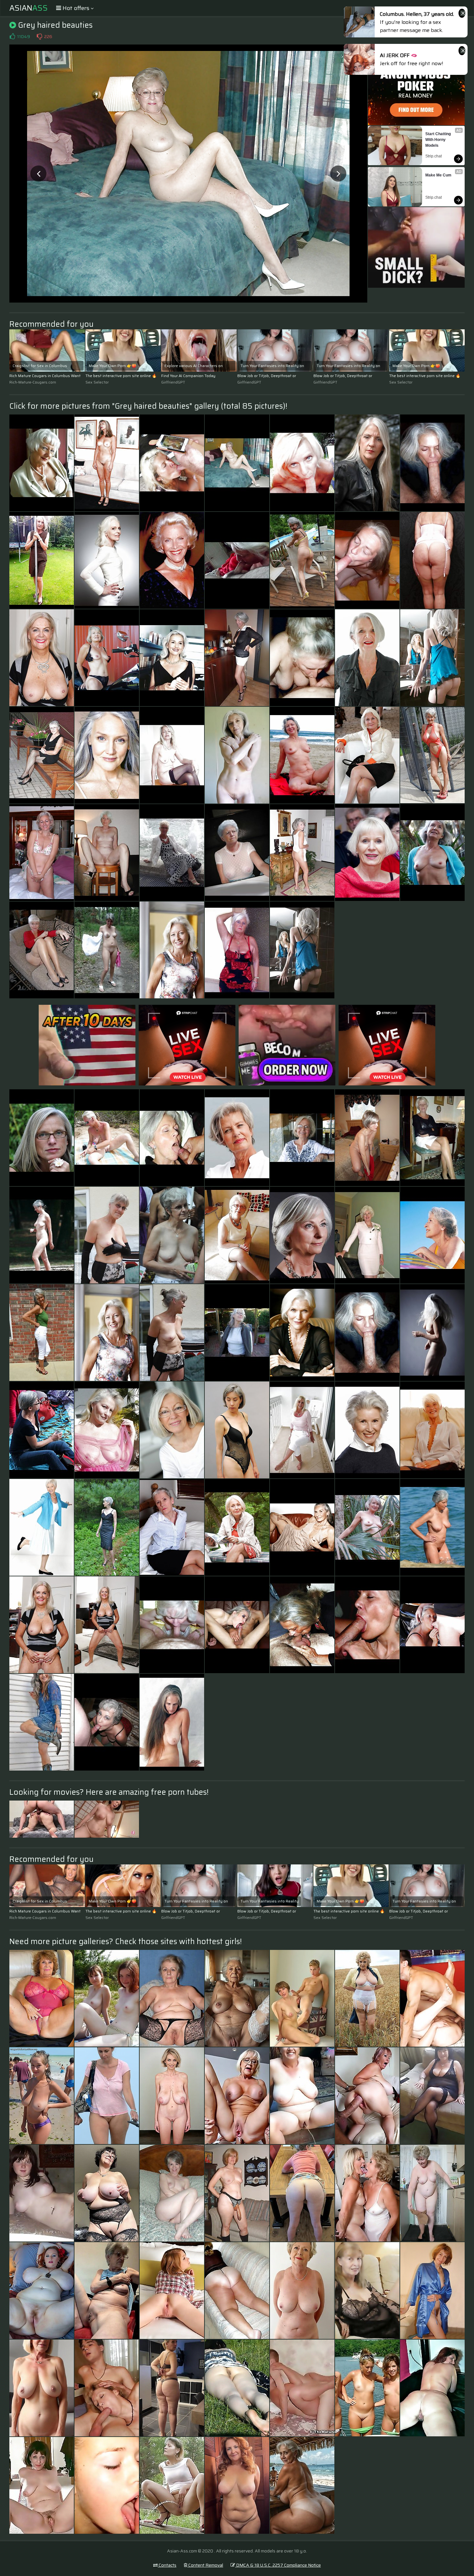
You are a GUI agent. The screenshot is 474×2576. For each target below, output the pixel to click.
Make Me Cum (438, 175)
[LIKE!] (12, 36)
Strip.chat (434, 156)
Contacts (167, 2565)
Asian (29, 8)
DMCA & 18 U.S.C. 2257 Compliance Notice (278, 2565)
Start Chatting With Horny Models (439, 140)
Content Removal (205, 2565)
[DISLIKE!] (39, 36)
